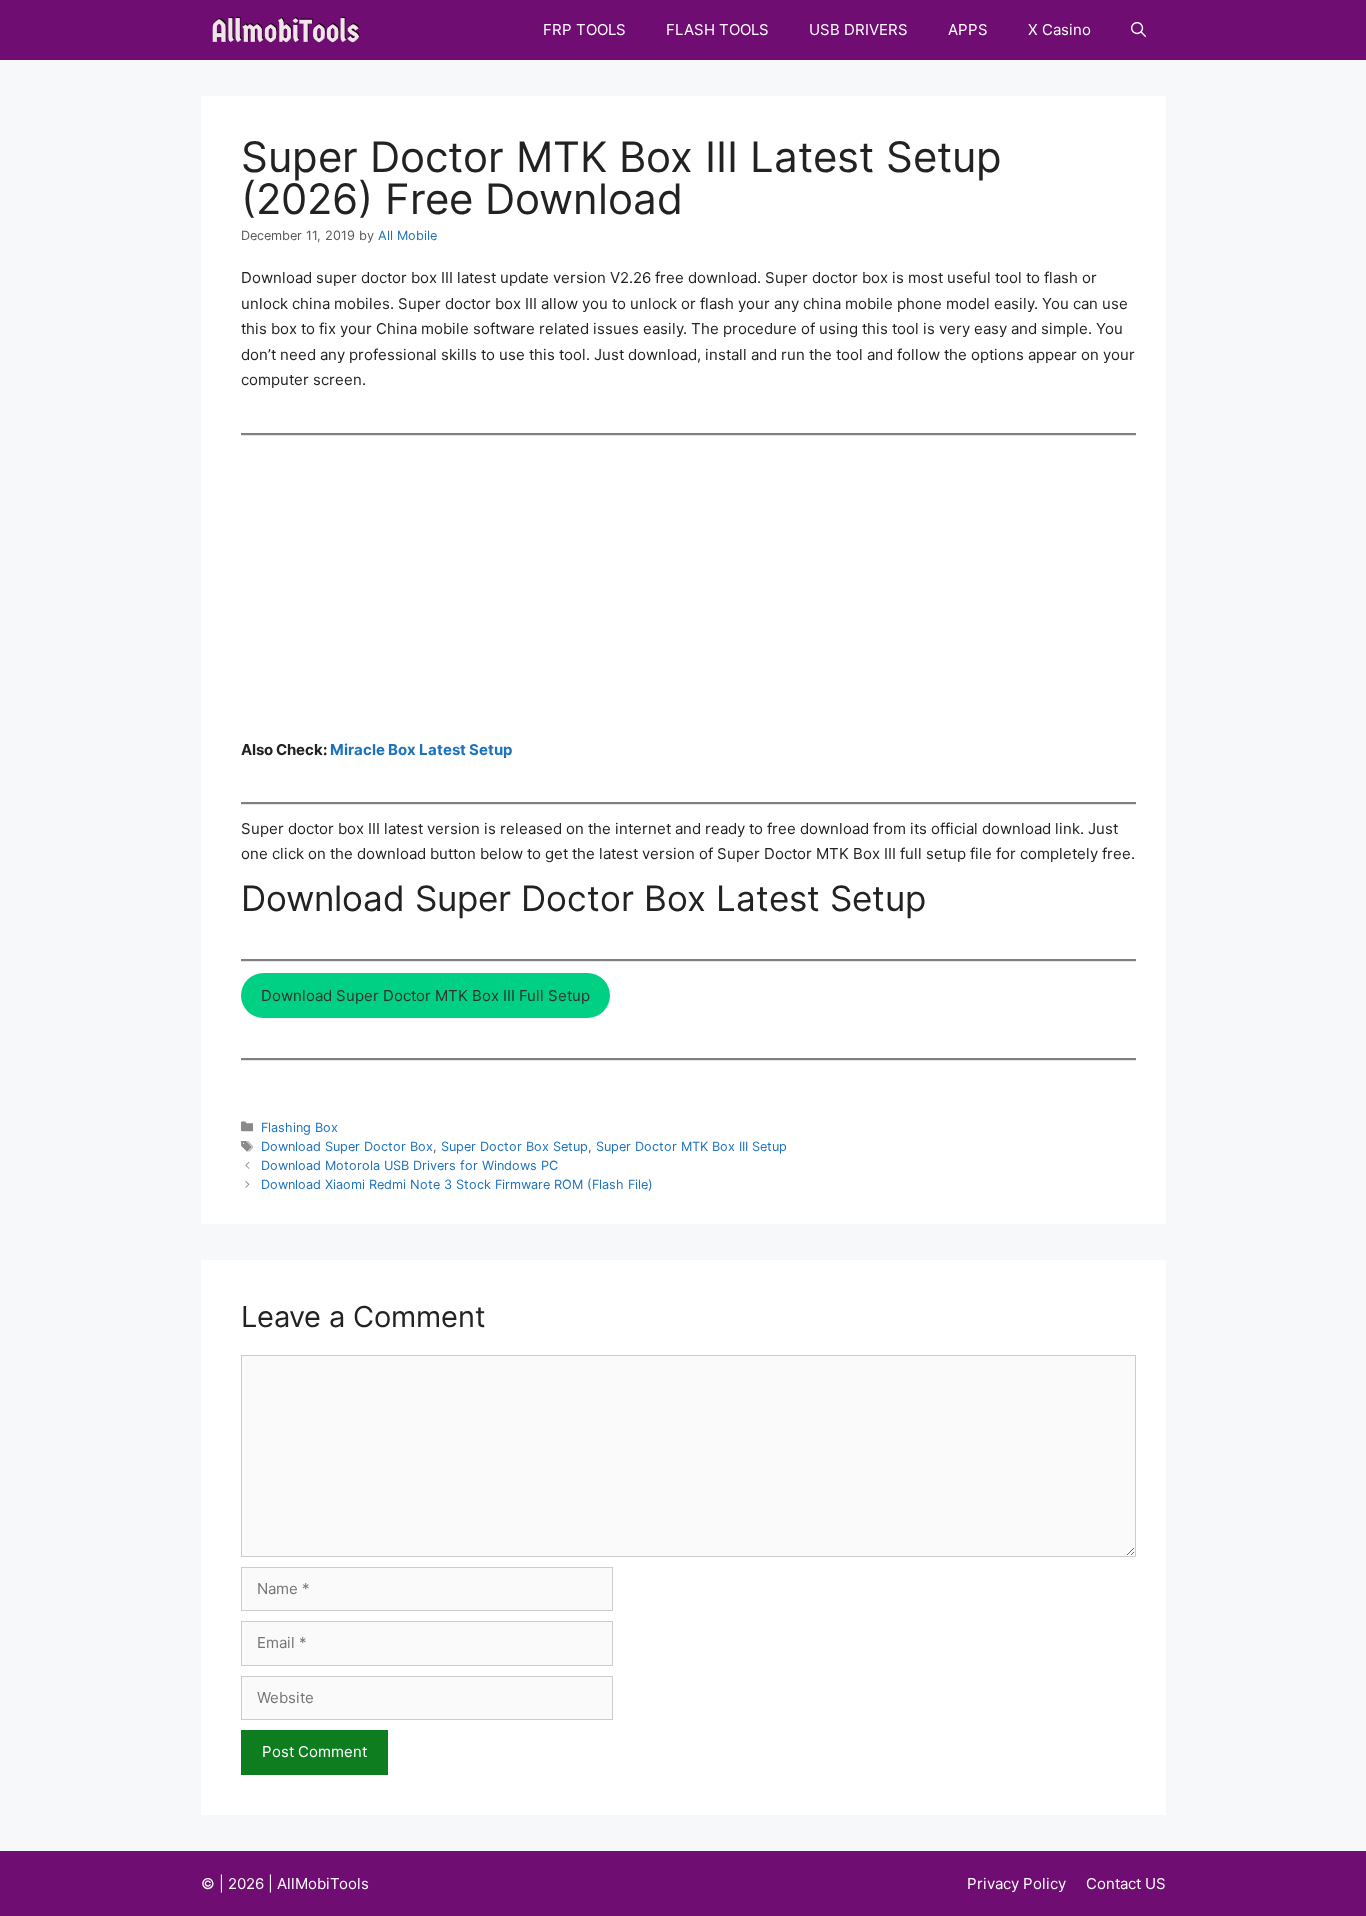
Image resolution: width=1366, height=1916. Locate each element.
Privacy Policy (1016, 1883)
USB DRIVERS (858, 29)
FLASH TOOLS (717, 29)
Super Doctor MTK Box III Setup (691, 1146)
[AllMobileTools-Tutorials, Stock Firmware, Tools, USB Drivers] (291, 30)
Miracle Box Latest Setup (421, 749)
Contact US (1126, 1883)
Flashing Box (299, 1127)
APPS (968, 29)
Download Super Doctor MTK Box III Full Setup (425, 995)
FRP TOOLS (584, 29)
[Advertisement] (688, 586)
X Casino (1059, 29)
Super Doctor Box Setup (514, 1146)
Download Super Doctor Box (347, 1146)
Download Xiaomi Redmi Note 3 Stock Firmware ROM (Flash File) (457, 1184)
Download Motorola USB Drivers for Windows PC (409, 1165)
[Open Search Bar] (1138, 30)
